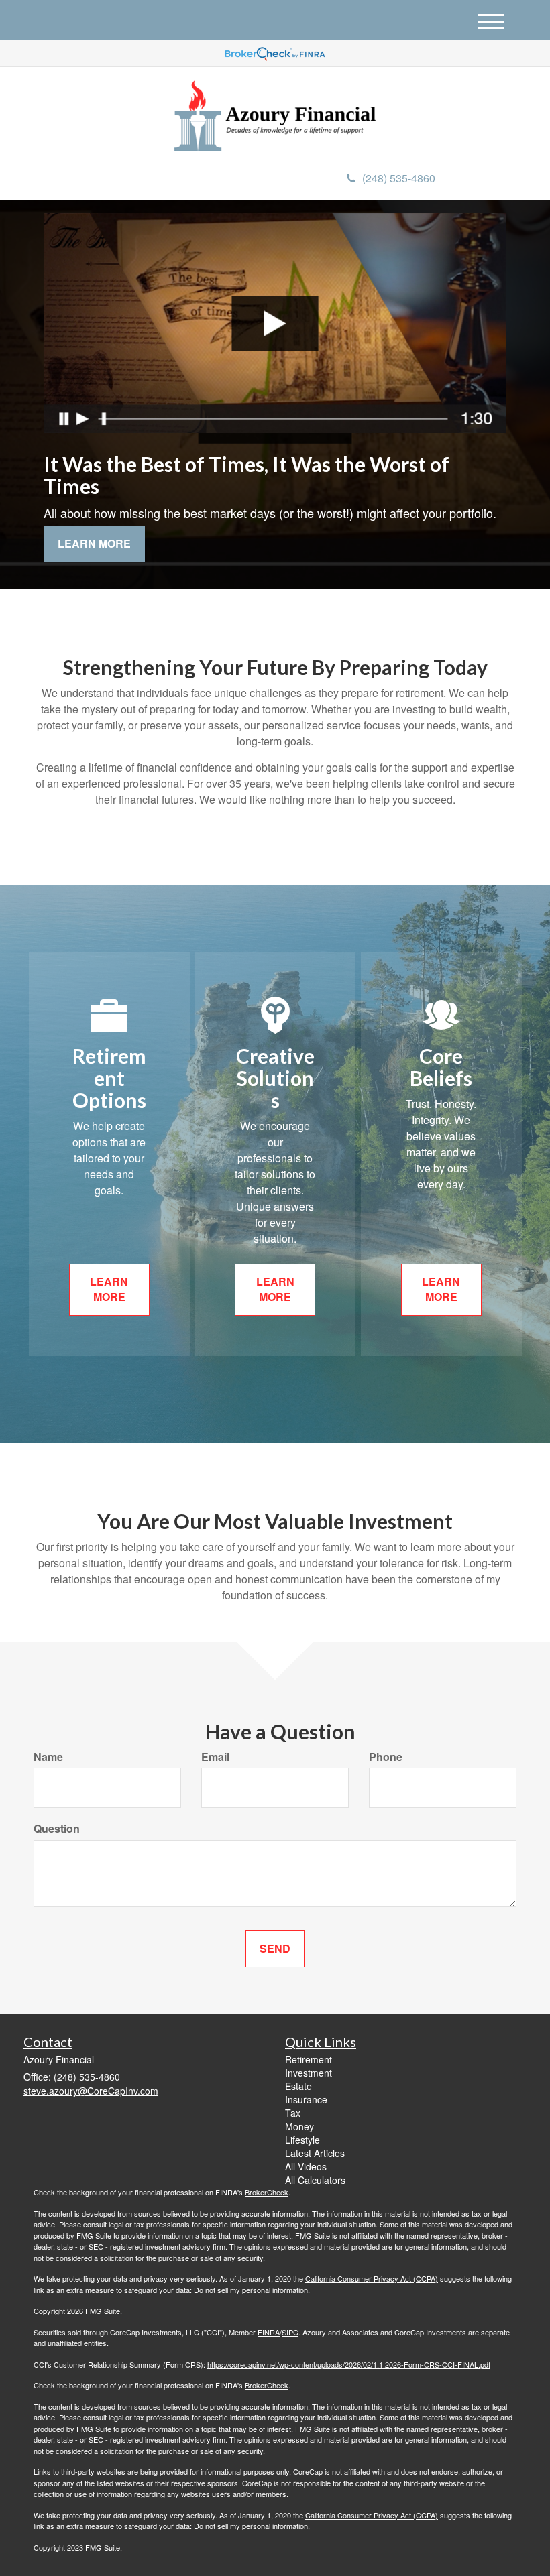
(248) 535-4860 (399, 178)
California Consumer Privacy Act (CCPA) (372, 2278)
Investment (309, 2073)
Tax (293, 2113)
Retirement (309, 2059)
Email (215, 1757)
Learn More (94, 543)
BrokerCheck (267, 2192)
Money (299, 2126)
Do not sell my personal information (251, 2290)
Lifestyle (302, 2140)
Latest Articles (315, 2153)
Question (57, 1829)
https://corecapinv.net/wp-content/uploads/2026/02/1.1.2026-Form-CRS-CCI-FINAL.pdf (349, 2364)
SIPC (290, 2332)
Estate (298, 2086)
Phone (386, 1757)
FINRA (269, 2332)
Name (48, 1757)
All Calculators (315, 2180)
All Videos (306, 2166)
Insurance (306, 2099)
